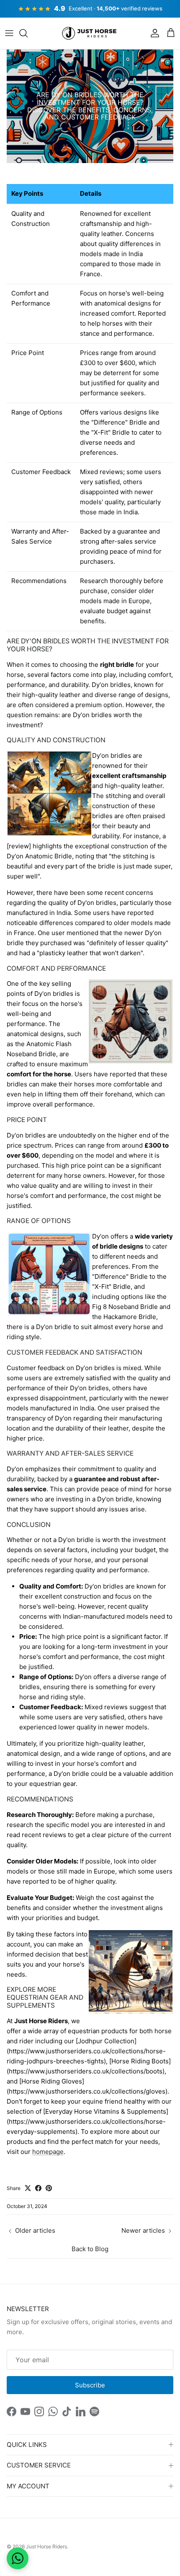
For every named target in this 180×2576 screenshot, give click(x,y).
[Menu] (9, 33)
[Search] (28, 33)
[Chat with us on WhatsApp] (18, 2558)
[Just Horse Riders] (90, 34)
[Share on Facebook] (38, 2188)
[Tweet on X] (28, 2188)
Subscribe (90, 2385)
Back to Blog (90, 2249)
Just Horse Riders (46, 2546)
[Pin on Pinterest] (49, 2188)
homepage (48, 2152)
